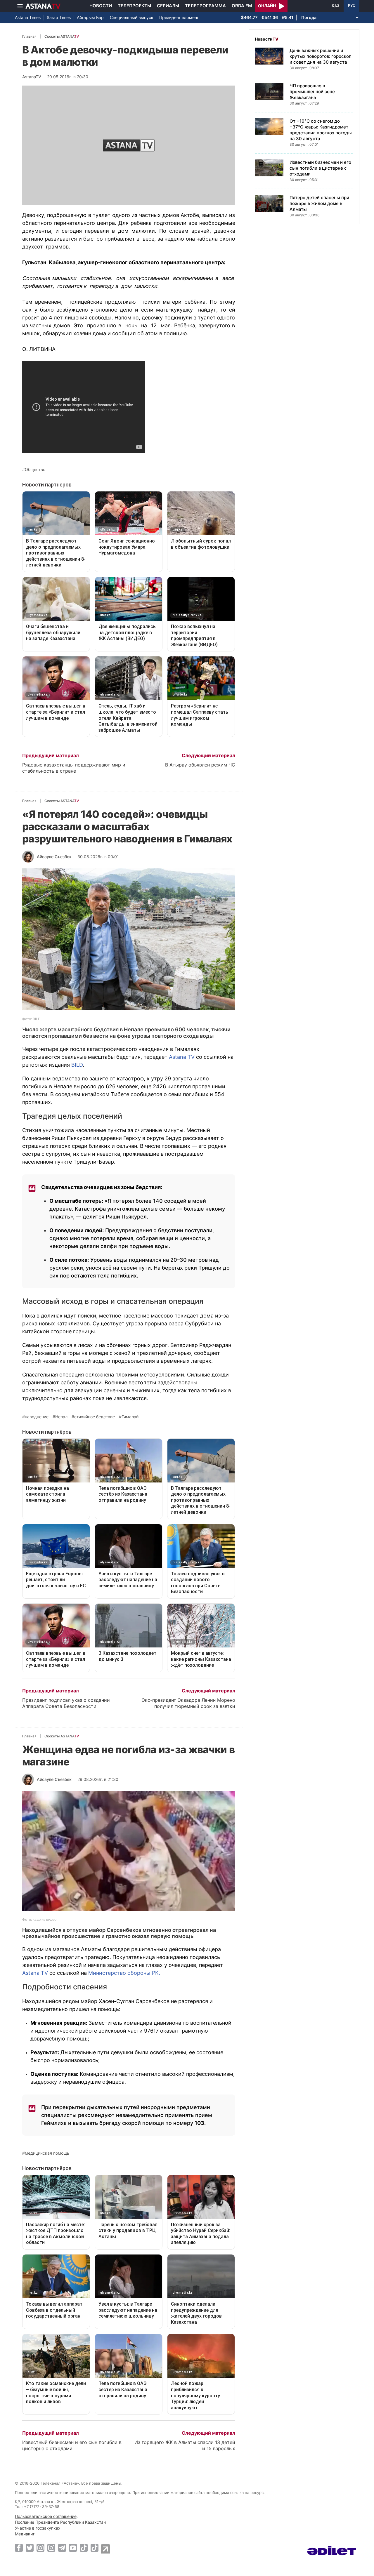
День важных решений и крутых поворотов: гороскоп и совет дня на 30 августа (321, 56)
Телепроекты (134, 6)
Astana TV (182, 1057)
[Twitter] (30, 2548)
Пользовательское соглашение (46, 2516)
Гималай (130, 1417)
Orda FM (242, 6)
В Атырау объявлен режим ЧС (200, 765)
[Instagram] (40, 2548)
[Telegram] (62, 2548)
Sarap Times (59, 17)
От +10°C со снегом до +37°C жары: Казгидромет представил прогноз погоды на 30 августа (321, 130)
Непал (61, 1417)
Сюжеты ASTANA (62, 36)
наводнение (37, 1417)
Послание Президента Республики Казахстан (60, 2522)
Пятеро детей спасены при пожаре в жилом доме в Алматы (319, 203)
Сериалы (168, 6)
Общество (35, 470)
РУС (352, 6)
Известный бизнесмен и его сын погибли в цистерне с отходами (72, 2445)
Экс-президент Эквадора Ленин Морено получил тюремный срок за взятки (188, 1703)
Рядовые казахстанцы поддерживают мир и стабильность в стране (74, 768)
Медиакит (25, 2534)
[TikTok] (84, 2548)
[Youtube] (73, 2548)
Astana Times (28, 17)
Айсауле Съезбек (54, 857)
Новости (101, 6)
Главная (29, 36)
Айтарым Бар (90, 17)
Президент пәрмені (179, 17)
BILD (77, 1065)
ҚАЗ (336, 6)
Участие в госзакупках (38, 2528)
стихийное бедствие (95, 1417)
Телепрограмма (205, 6)
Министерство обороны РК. (124, 1973)
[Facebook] (19, 2548)
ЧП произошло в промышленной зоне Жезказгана (312, 92)
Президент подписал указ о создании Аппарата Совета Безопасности (66, 1703)
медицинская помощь (47, 2153)
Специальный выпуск (132, 17)
